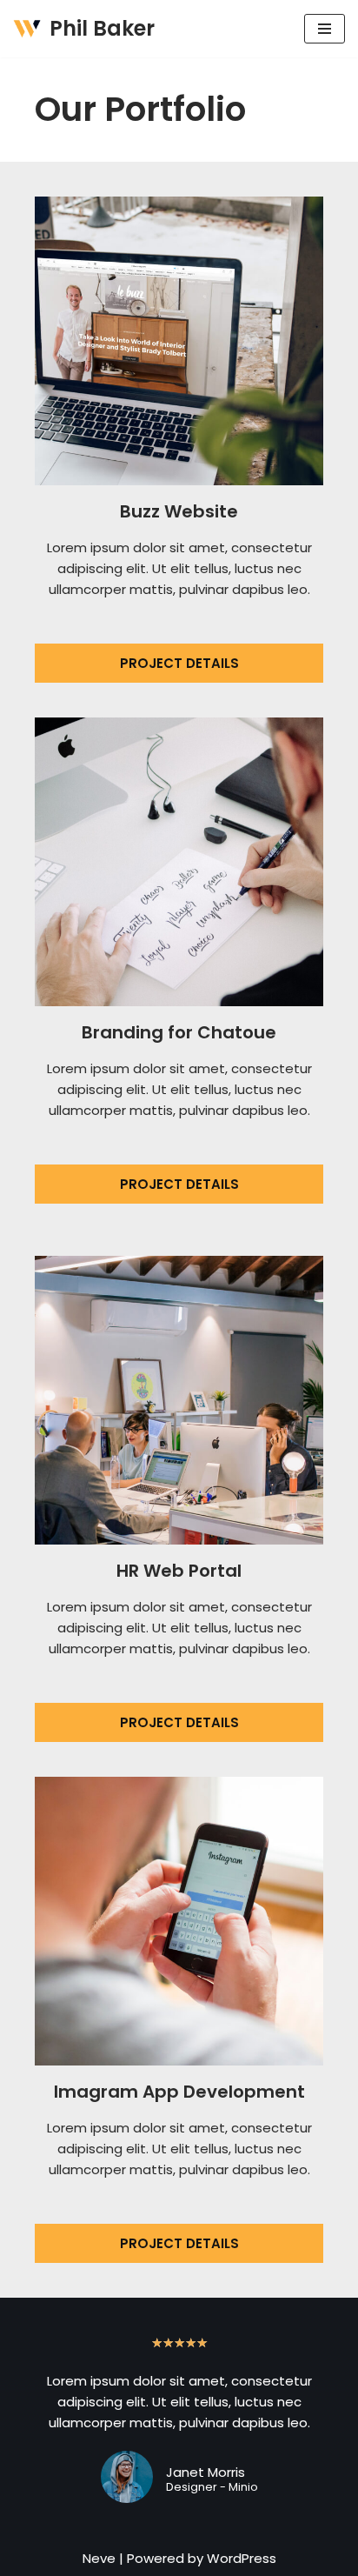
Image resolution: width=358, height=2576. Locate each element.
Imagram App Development (179, 2092)
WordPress (242, 2558)
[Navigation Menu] (325, 29)
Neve (99, 2558)
